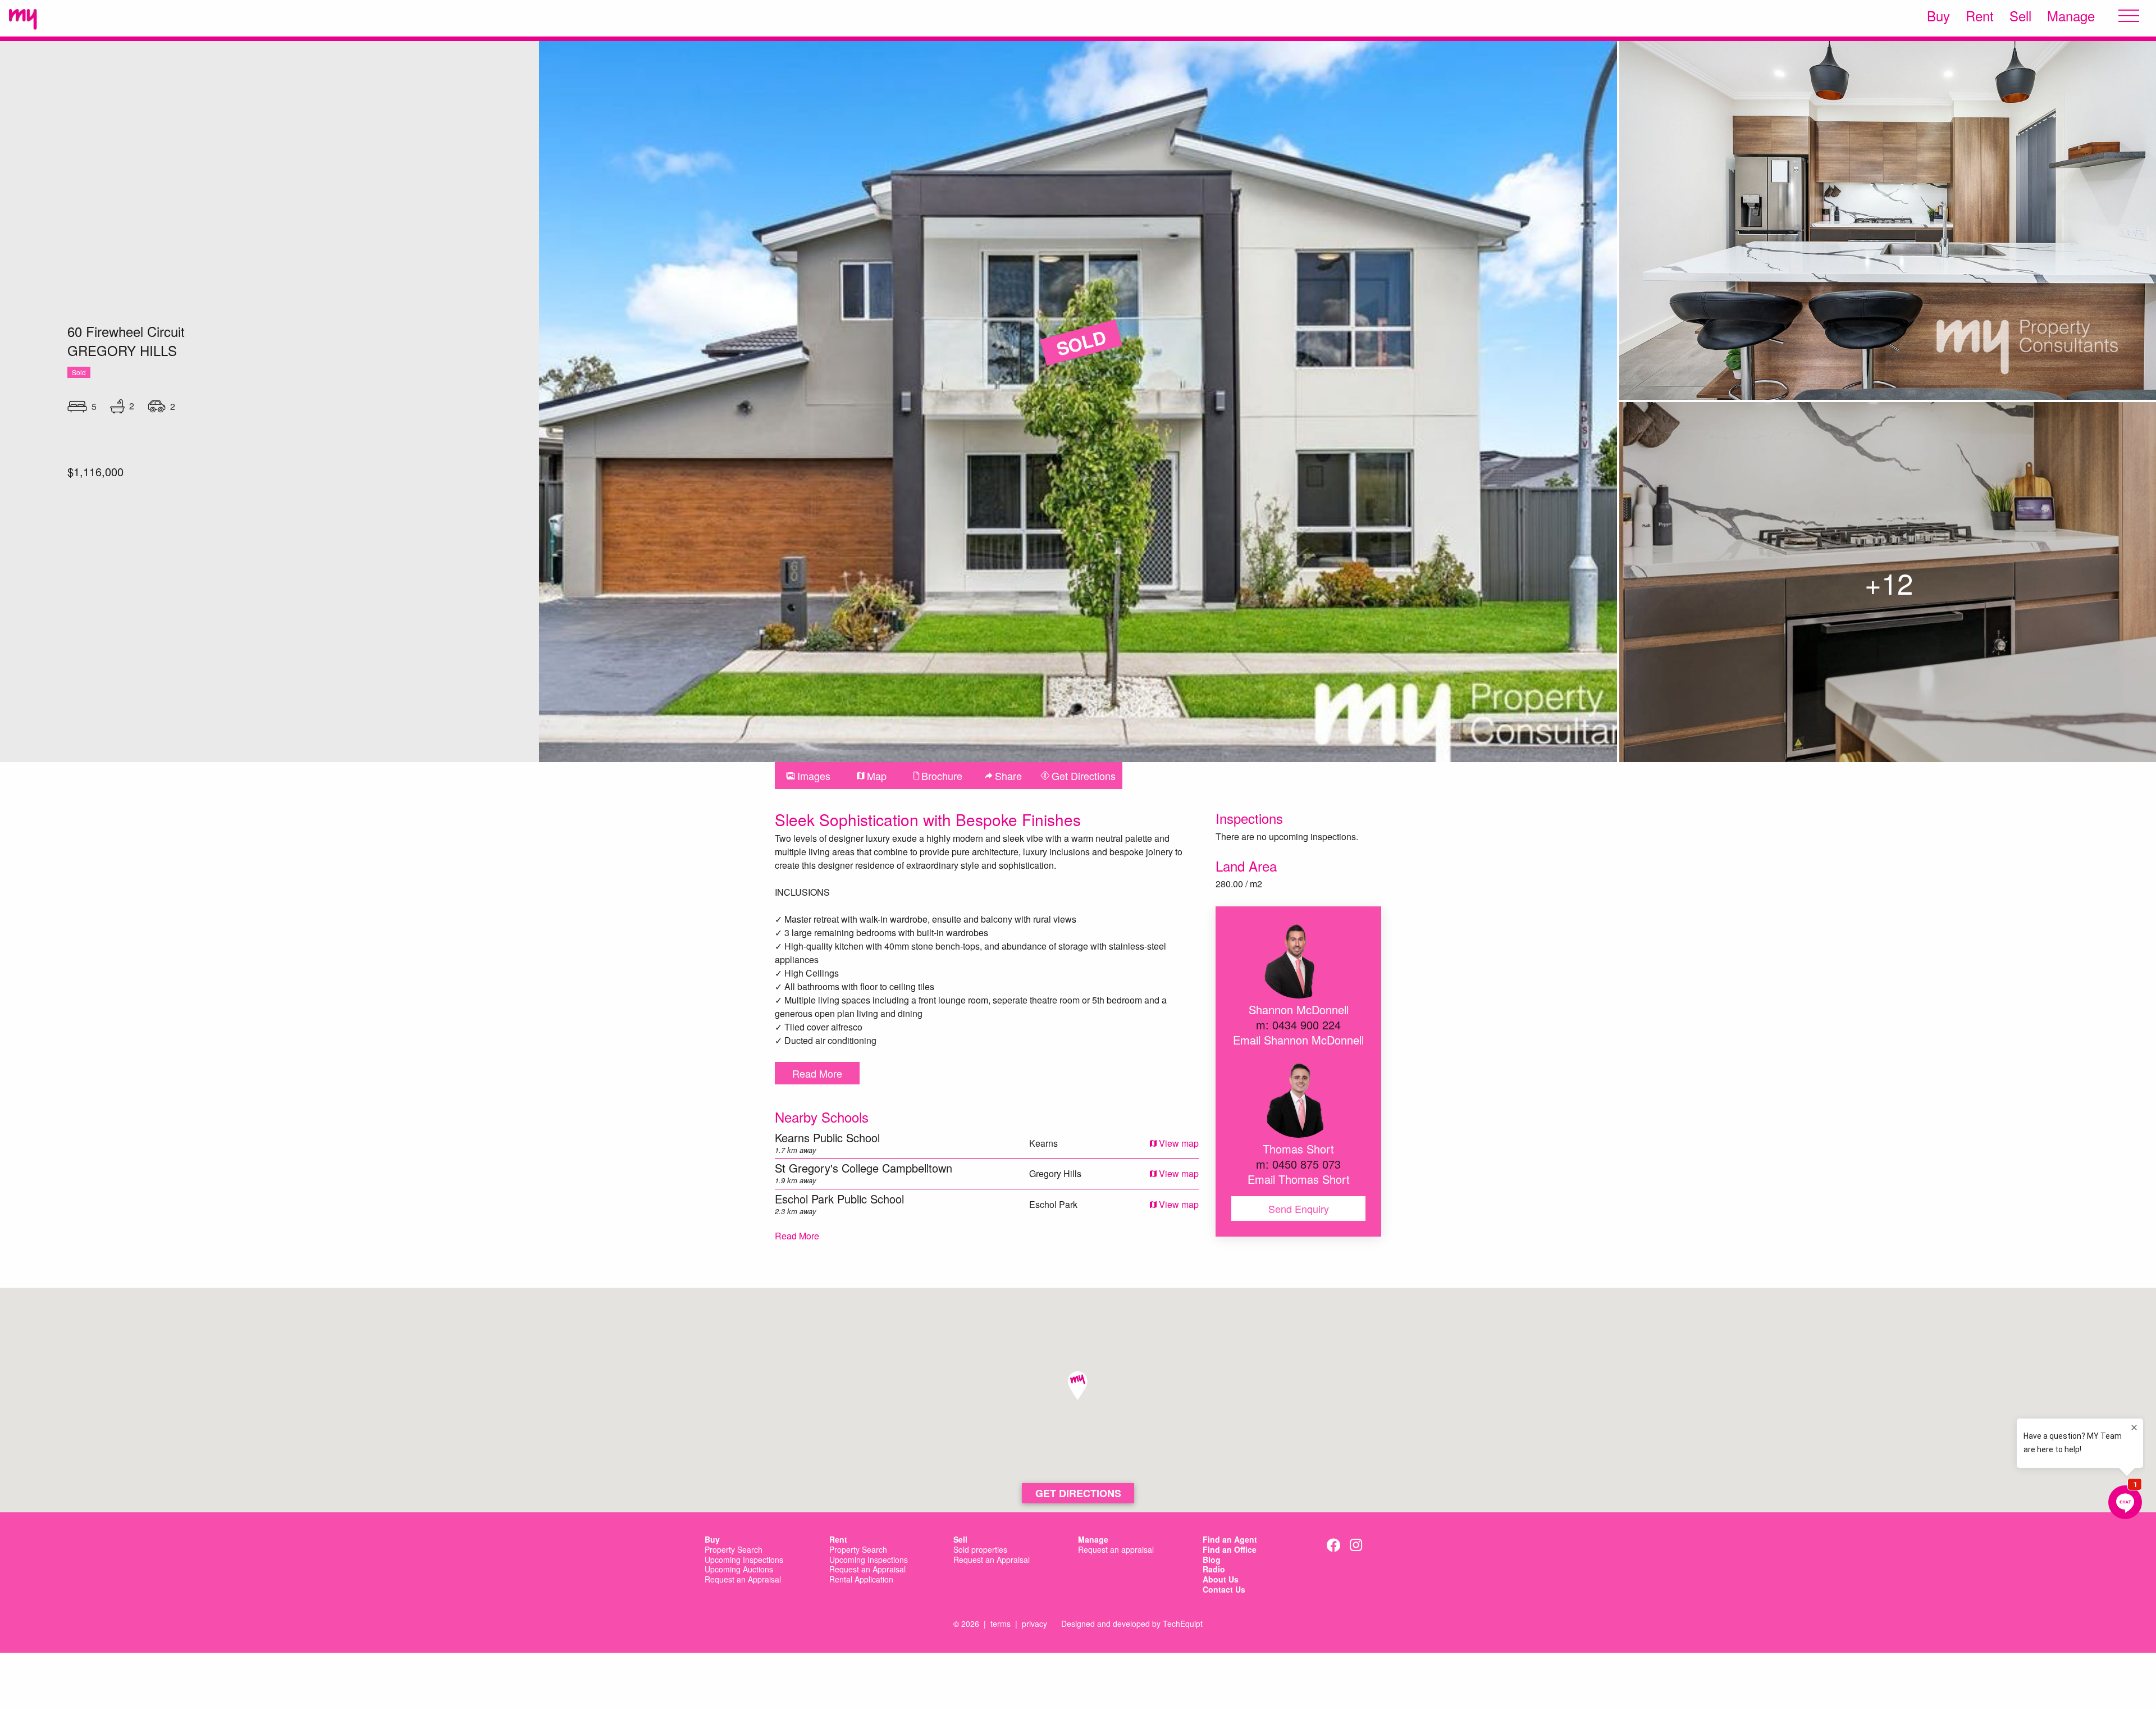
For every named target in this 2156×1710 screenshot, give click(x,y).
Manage (2071, 16)
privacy (1034, 1624)
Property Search (734, 1550)
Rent (1980, 16)
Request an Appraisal (743, 1580)
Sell (2020, 16)
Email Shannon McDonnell (1298, 1040)
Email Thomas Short (1299, 1179)
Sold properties (980, 1550)
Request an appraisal (1116, 1550)
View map (1178, 1143)
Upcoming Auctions (739, 1570)
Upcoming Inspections (744, 1560)
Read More (817, 1073)
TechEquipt (1183, 1624)
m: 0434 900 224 (1298, 1025)
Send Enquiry (1299, 1209)
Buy (1938, 16)
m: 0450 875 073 (1298, 1164)
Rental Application (861, 1580)
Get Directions (1078, 1493)
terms (1001, 1624)
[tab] (808, 776)
